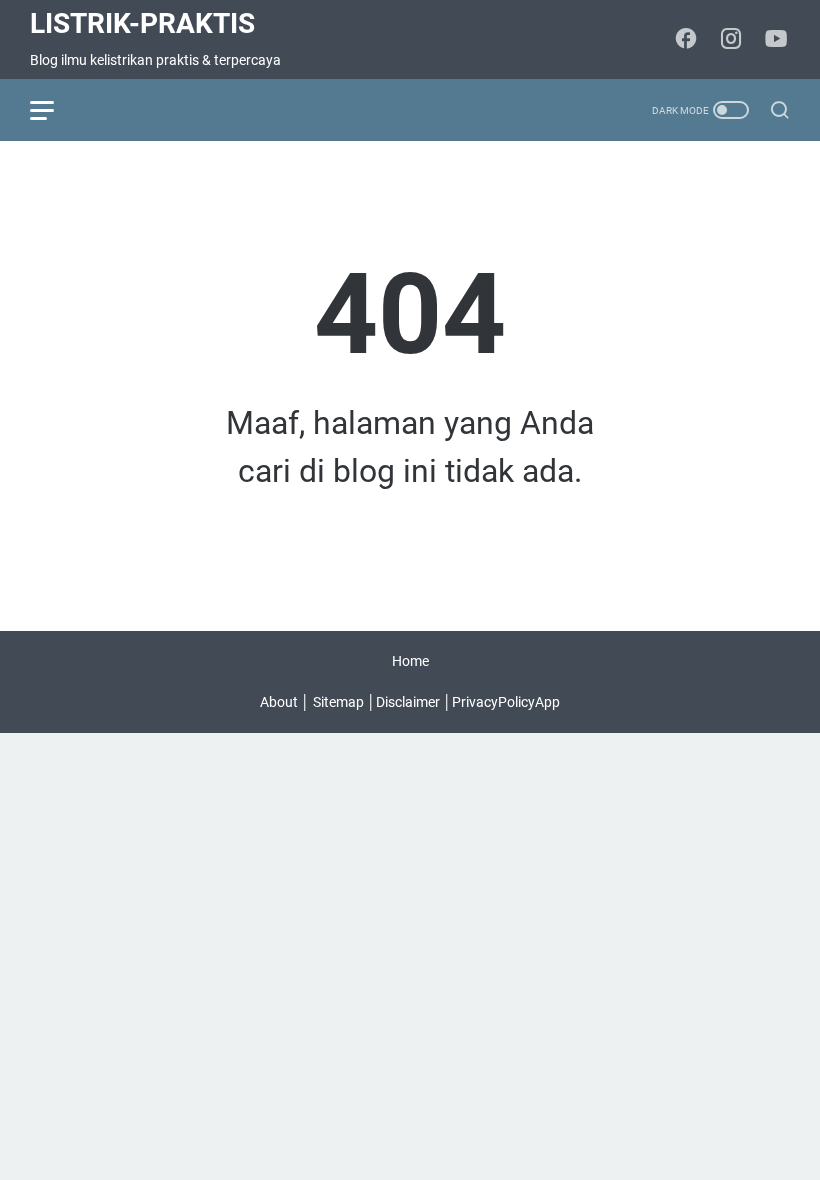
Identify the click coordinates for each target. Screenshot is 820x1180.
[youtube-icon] (776, 40)
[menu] (54, 110)
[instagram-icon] (731, 40)
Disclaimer (408, 702)
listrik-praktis (142, 23)
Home (410, 661)
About (279, 702)
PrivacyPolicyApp (506, 702)
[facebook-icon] (686, 40)
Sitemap (338, 702)
